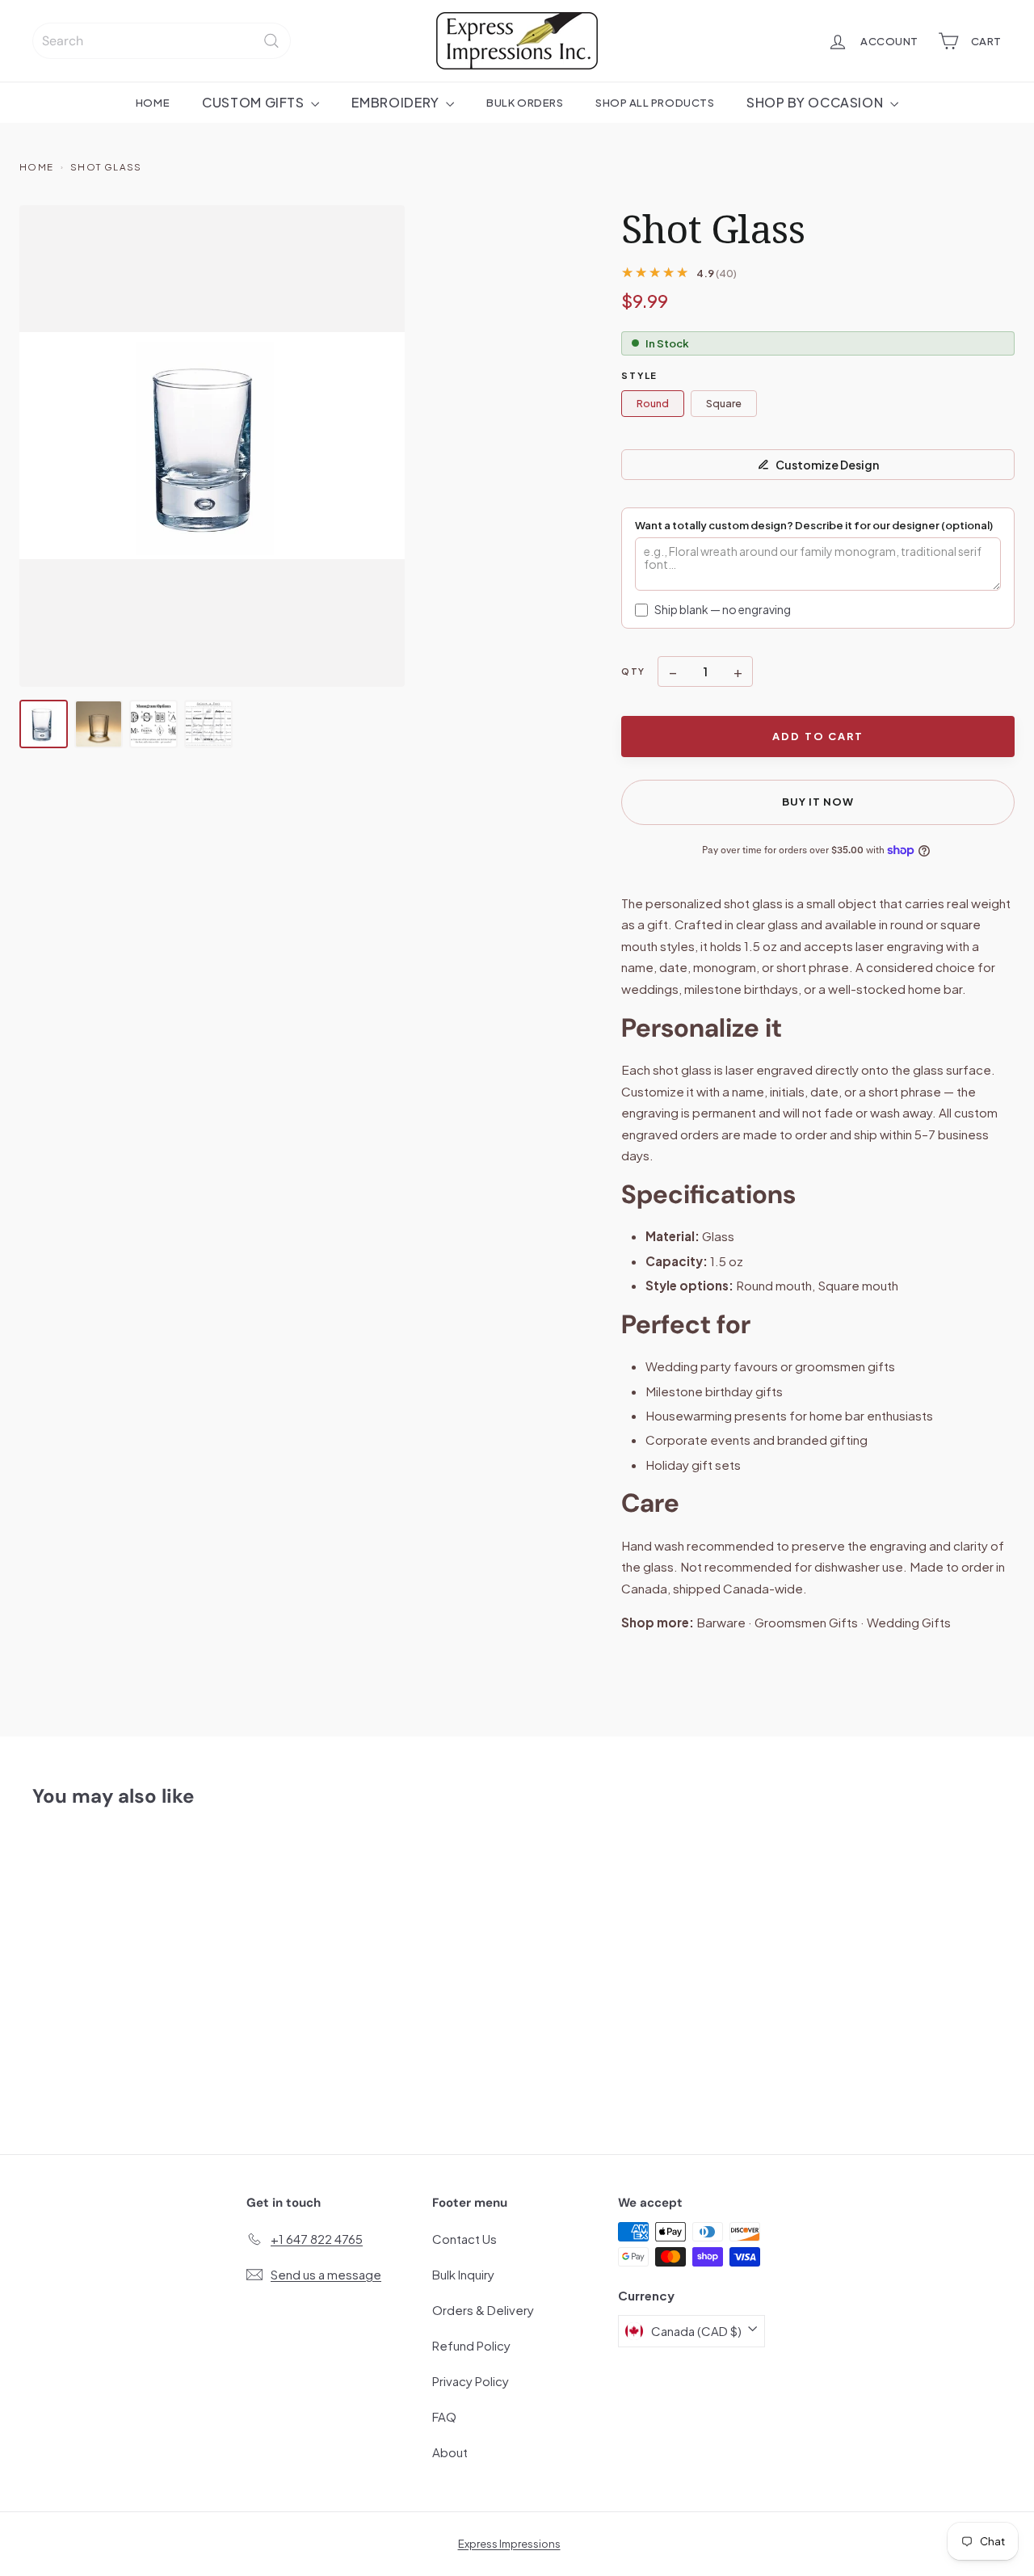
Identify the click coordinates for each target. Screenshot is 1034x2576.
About (450, 2452)
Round (653, 403)
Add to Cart (818, 736)
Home (153, 102)
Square (724, 403)
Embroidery (397, 102)
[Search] (271, 41)
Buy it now (818, 802)
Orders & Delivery (483, 2310)
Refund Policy (471, 2345)
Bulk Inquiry (463, 2274)
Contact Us (464, 2239)
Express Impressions (509, 2544)
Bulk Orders (525, 102)
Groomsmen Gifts (806, 1622)
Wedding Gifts (909, 1622)
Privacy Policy (471, 2381)
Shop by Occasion (816, 102)
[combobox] (162, 41)
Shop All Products (655, 102)
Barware (721, 1622)
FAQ (444, 2416)
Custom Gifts (254, 102)
